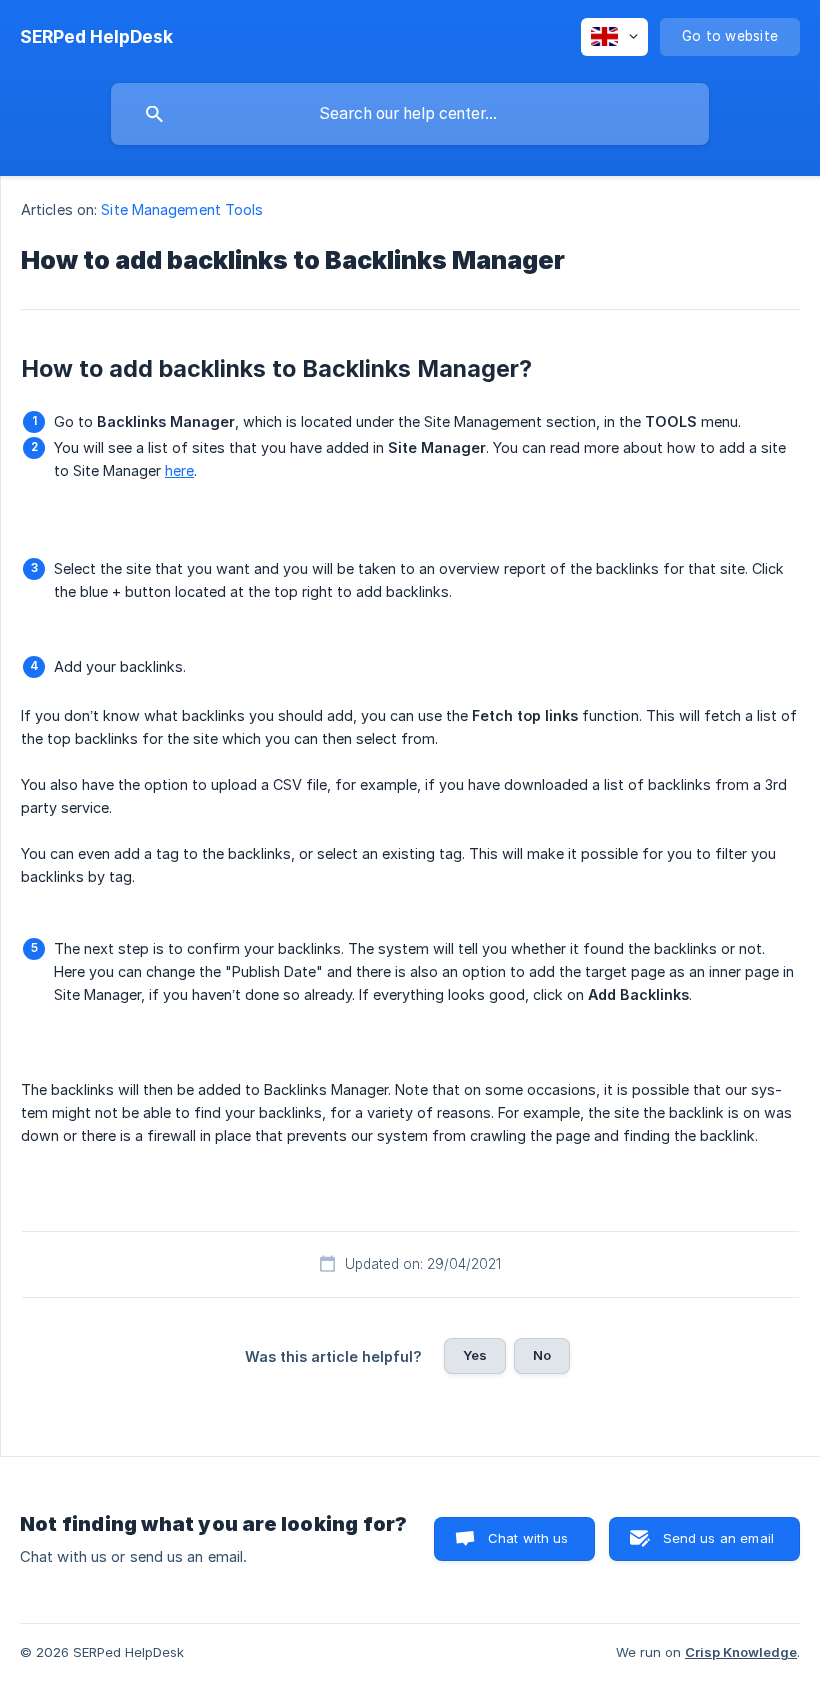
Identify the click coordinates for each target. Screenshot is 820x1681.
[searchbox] (410, 114)
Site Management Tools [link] (182, 209)
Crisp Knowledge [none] (741, 1652)
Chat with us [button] (528, 1538)
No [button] (542, 1355)
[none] (96, 37)
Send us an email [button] (718, 1538)
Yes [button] (475, 1355)
